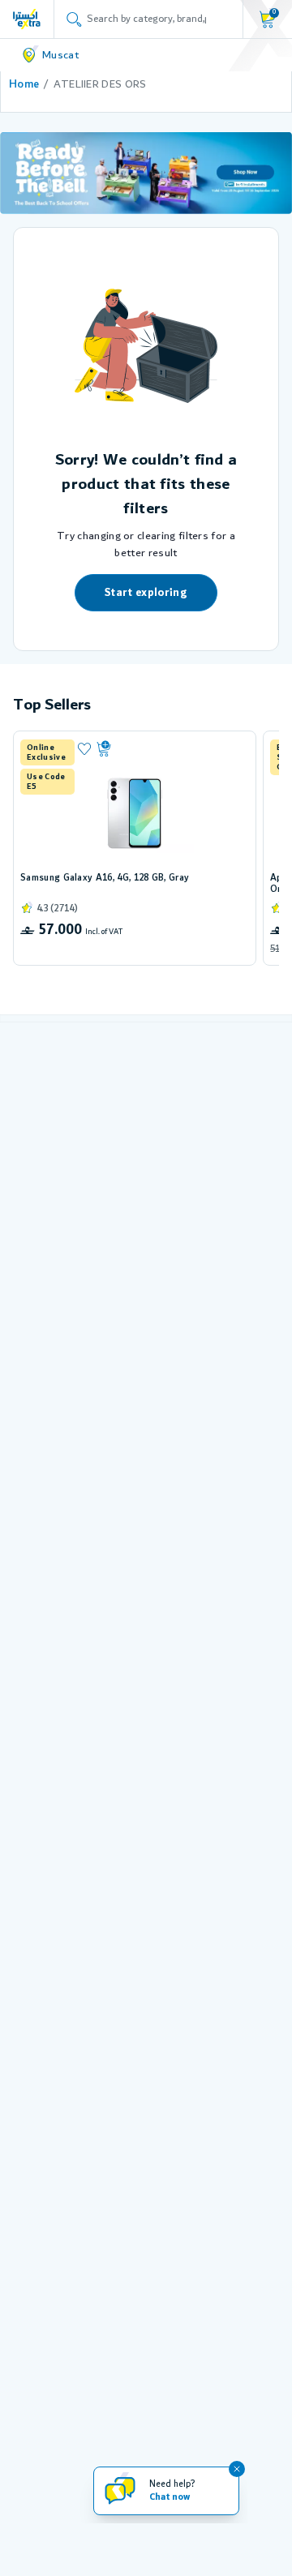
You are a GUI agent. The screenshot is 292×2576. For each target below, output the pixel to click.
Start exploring (146, 593)
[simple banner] (27, 19)
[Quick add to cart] (170, 749)
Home (24, 84)
